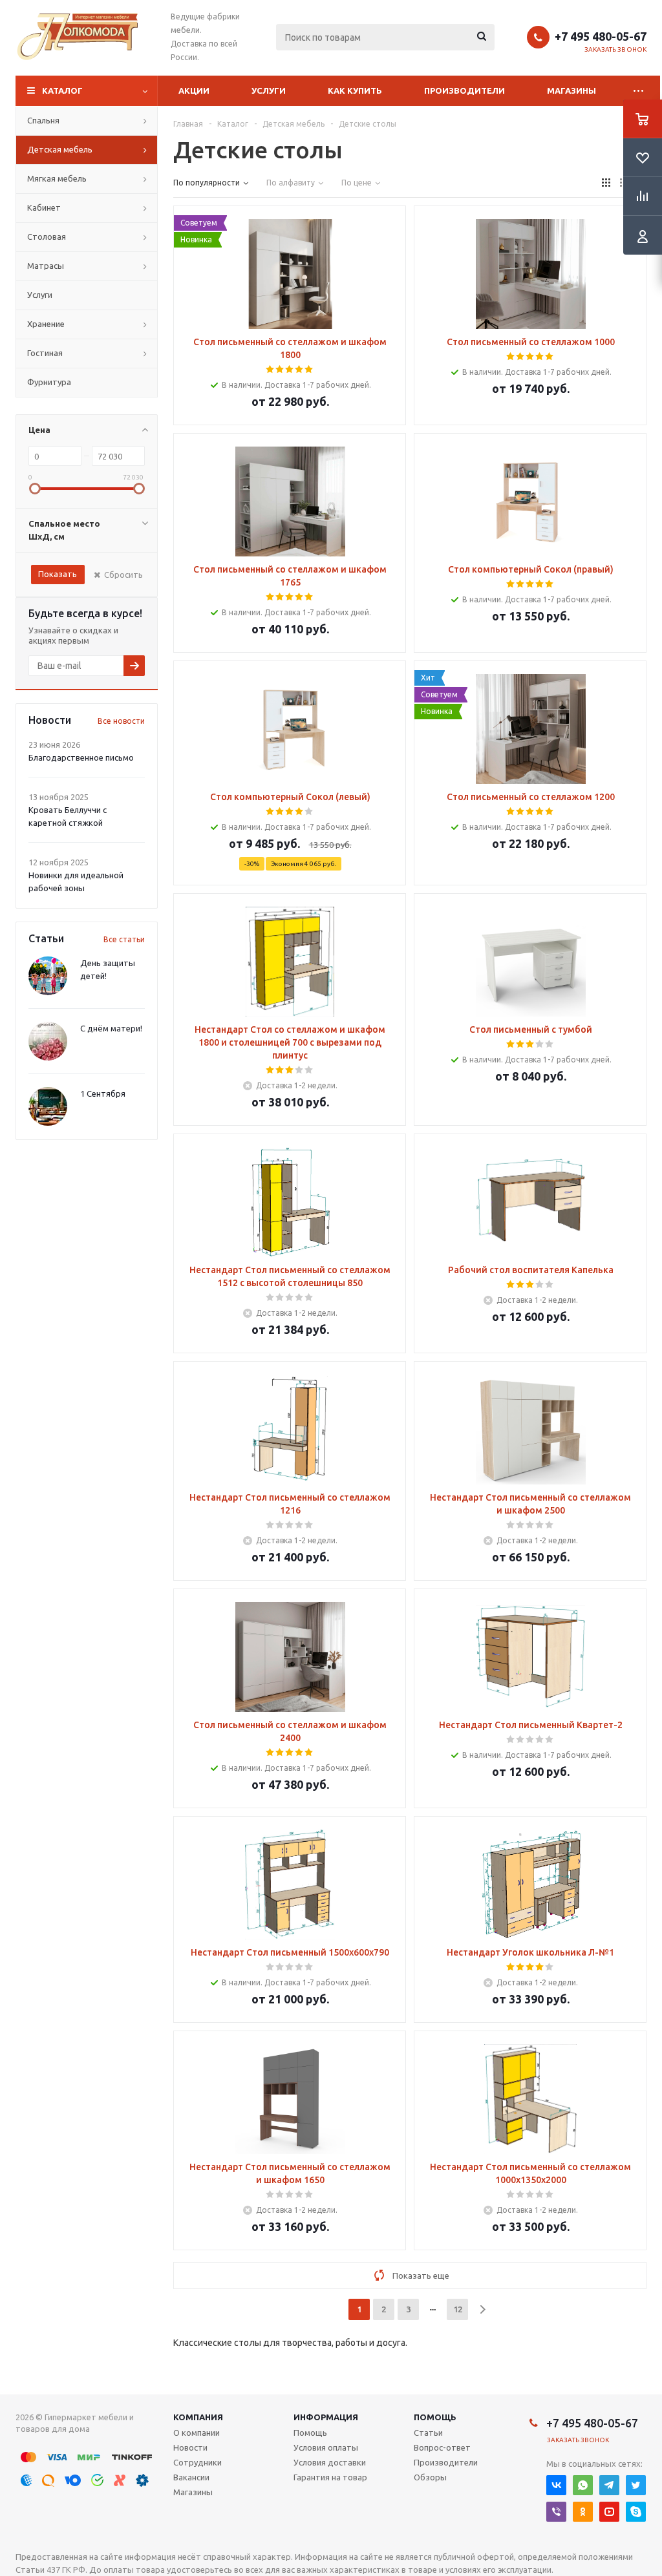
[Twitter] (636, 2485)
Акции (194, 90)
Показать (58, 574)
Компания (198, 2417)
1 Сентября (103, 1093)
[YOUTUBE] (609, 2512)
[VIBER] (556, 2512)
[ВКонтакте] (556, 2485)
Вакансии (191, 2477)
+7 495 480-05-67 (601, 36)
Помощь (435, 2417)
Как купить (355, 90)
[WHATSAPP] (583, 2485)
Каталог (62, 90)
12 (458, 2309)
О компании (197, 2433)
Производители (464, 90)
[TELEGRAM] (609, 2485)
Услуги (269, 90)
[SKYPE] (636, 2512)
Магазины (571, 90)
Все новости (121, 721)
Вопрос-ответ (442, 2447)
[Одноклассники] (583, 2512)
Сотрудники (198, 2462)
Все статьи (124, 939)
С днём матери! (111, 1028)
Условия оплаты (326, 2447)
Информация (326, 2417)
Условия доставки (330, 2462)
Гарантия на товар (330, 2477)
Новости (190, 2447)
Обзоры (430, 2477)
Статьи (428, 2433)
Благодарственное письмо (81, 757)
